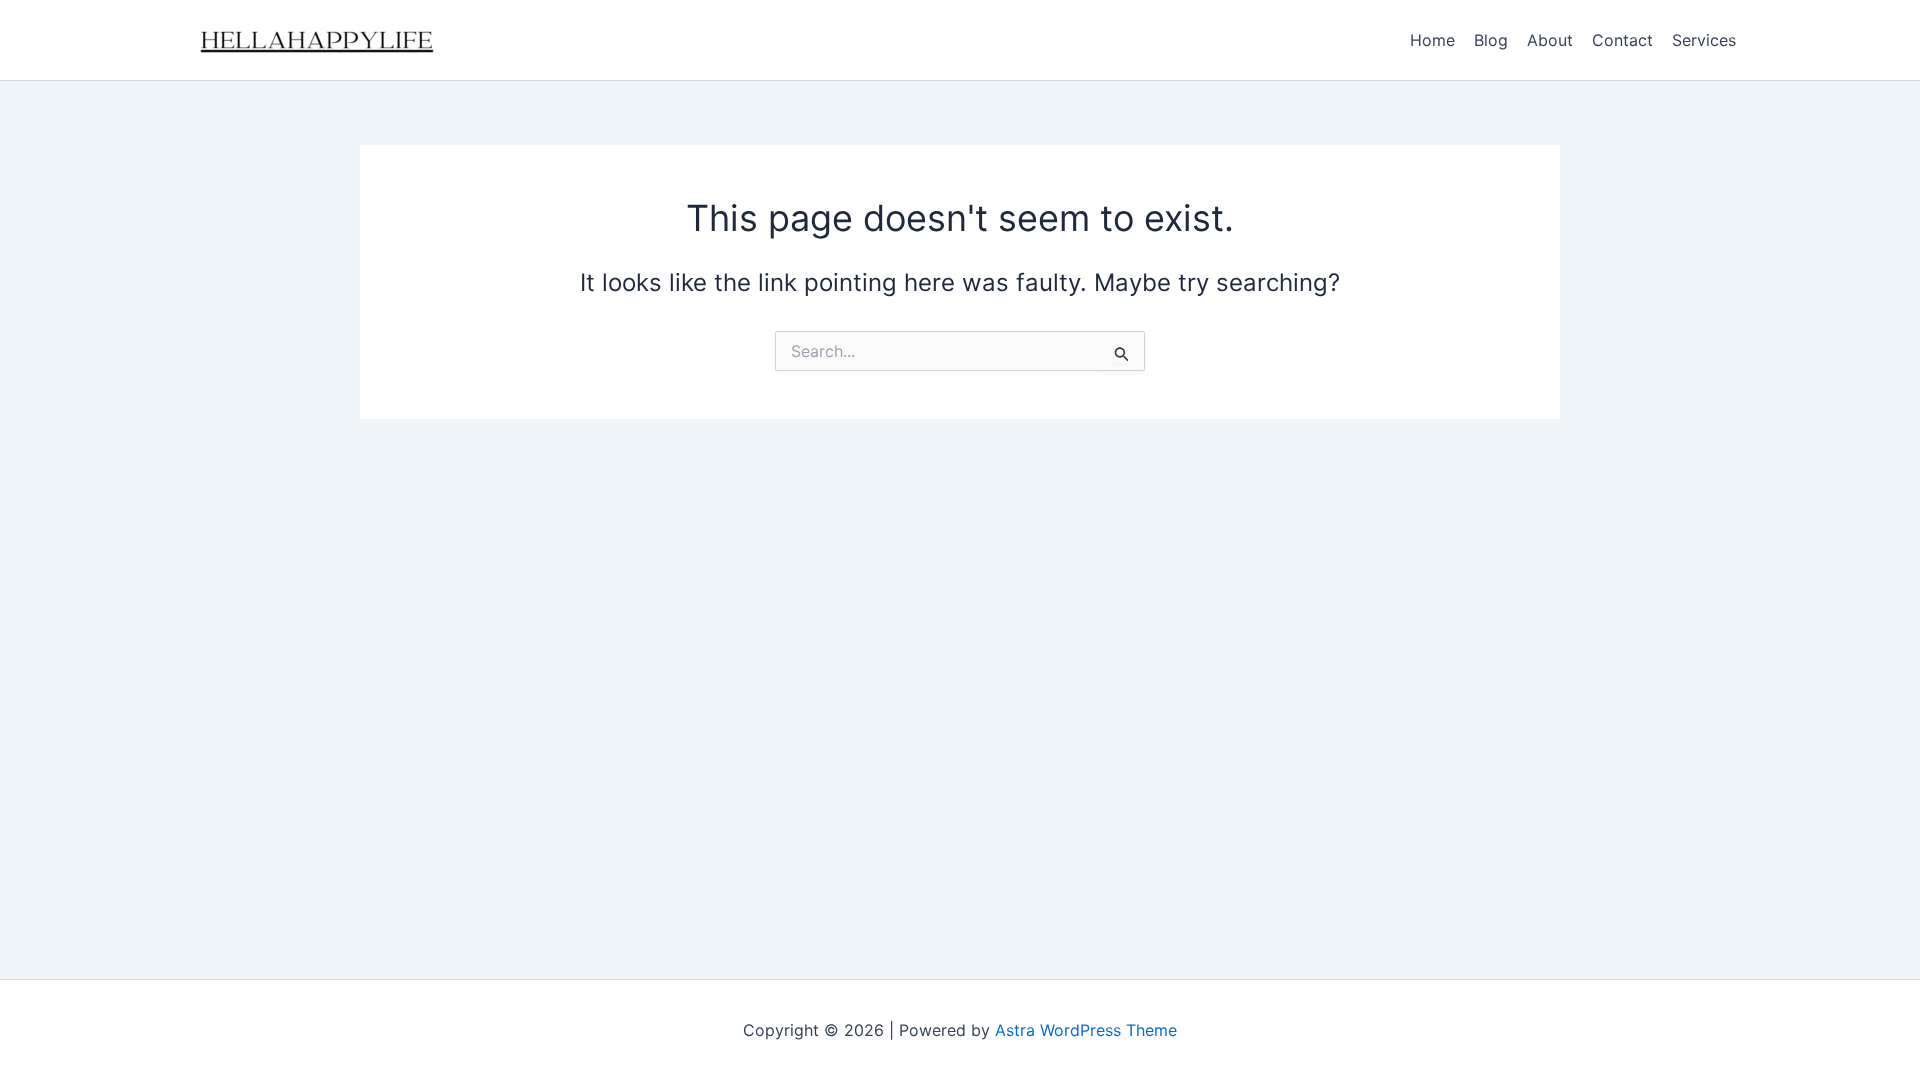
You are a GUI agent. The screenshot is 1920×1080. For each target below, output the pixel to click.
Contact (1622, 40)
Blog (1491, 40)
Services (1704, 40)
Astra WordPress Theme (1086, 1030)
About (1550, 40)
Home (1432, 40)
